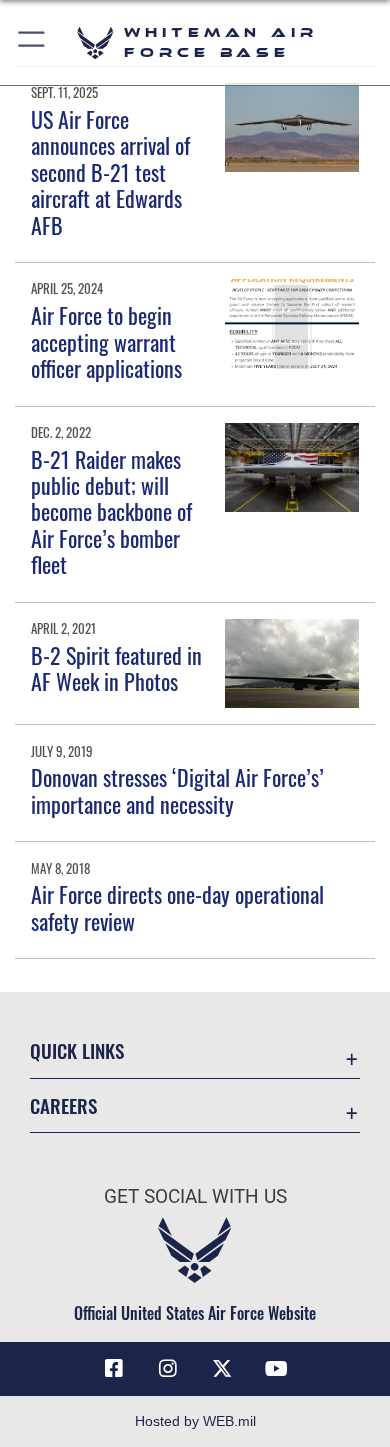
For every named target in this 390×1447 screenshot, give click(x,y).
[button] (32, 42)
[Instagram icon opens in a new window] (168, 1369)
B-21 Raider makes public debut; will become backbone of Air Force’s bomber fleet (111, 512)
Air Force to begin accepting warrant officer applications (106, 341)
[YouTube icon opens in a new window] (276, 1369)
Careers (63, 1105)
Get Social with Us (195, 1196)
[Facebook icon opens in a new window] (114, 1369)
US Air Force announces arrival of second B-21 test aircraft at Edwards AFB (110, 172)
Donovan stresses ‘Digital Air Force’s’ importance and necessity (177, 790)
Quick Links (77, 1050)
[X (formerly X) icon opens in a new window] (222, 1369)
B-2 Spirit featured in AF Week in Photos (116, 668)
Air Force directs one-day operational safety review (177, 907)
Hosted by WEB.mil (195, 1421)
